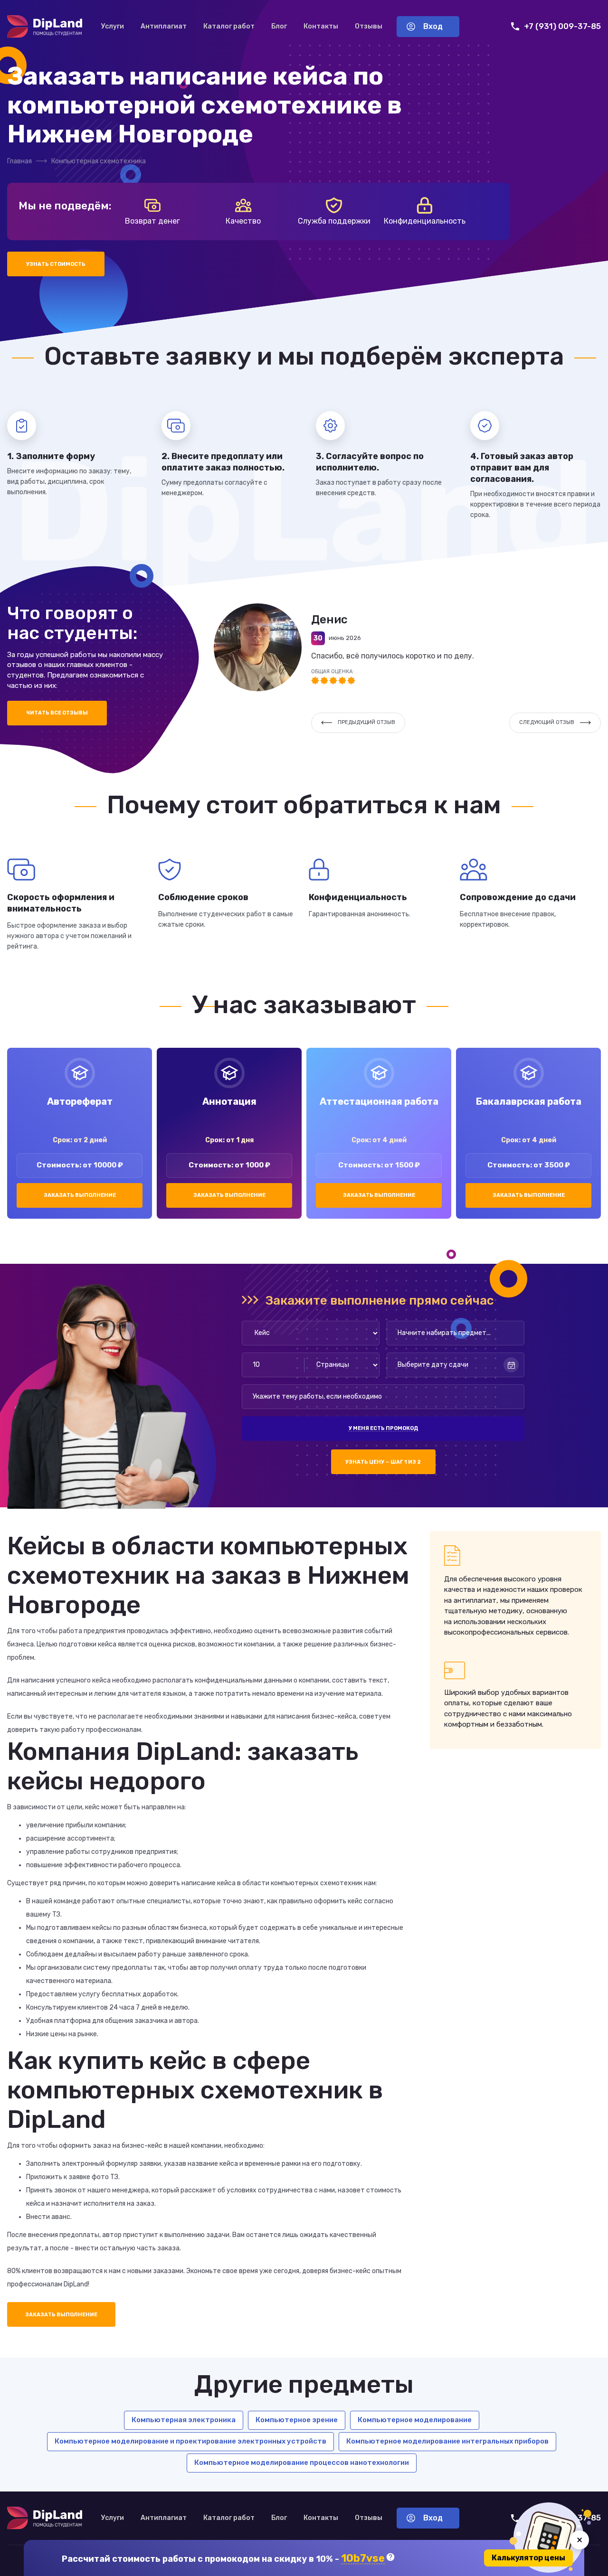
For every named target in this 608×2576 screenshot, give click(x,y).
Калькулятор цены (528, 2558)
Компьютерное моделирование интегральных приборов (447, 2441)
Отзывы (369, 26)
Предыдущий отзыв (366, 722)
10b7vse (363, 2559)
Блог (279, 26)
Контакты (321, 26)
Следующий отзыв (547, 722)
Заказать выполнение (80, 1195)
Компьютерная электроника (184, 2420)
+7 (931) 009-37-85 (562, 26)
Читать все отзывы (57, 713)
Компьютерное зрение (297, 2420)
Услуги (113, 26)
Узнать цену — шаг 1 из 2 (383, 1462)
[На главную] (45, 27)
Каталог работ (229, 26)
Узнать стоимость (56, 264)
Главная (19, 161)
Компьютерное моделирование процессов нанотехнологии (302, 2463)
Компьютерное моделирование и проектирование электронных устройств (190, 2441)
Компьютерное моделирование (415, 2420)
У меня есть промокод (383, 1428)
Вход (433, 26)
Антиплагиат (164, 26)
